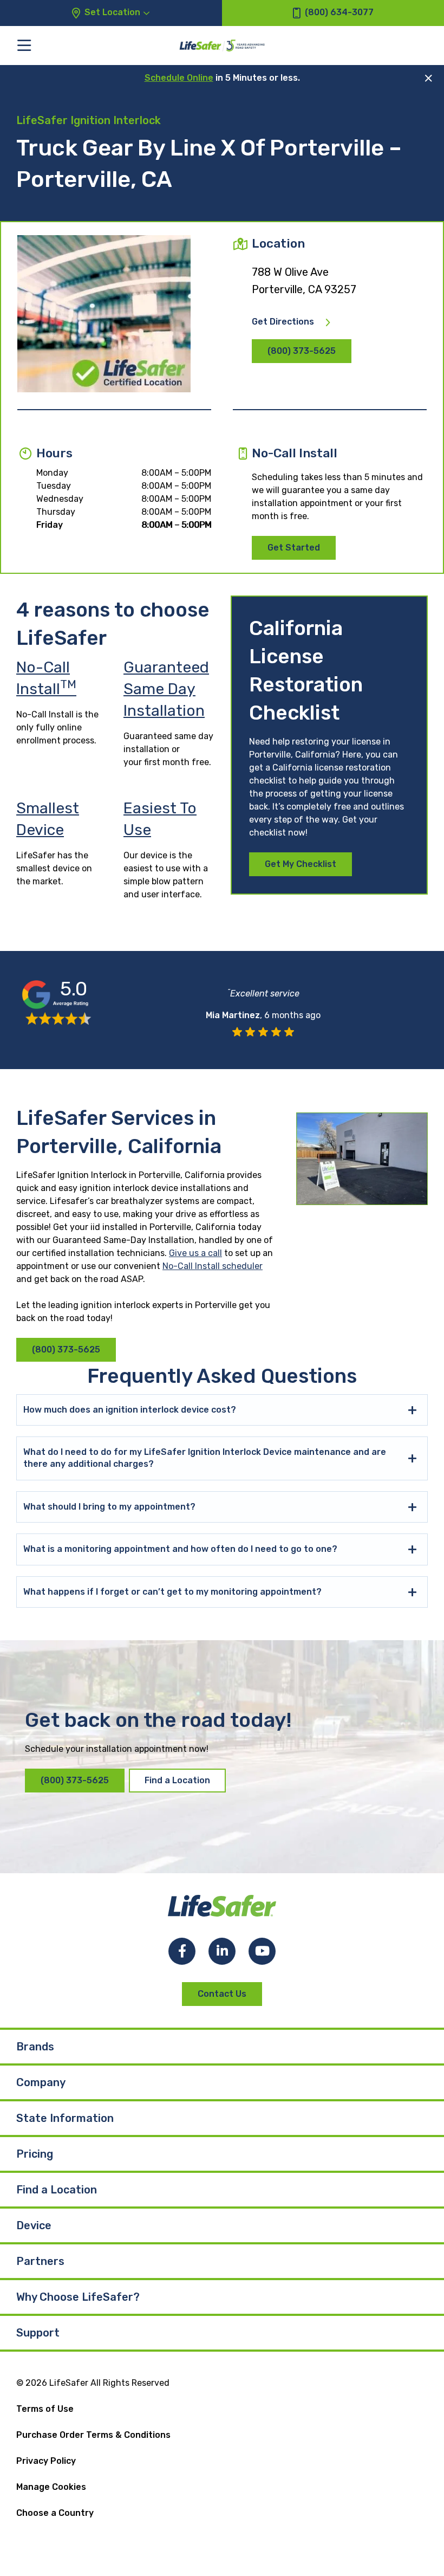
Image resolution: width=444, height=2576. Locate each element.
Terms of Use (45, 2409)
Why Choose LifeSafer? (78, 2297)
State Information (65, 2118)
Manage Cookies (51, 2487)
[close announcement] (429, 78)
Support (38, 2333)
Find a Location (177, 1780)
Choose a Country (55, 2513)
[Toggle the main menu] (24, 45)
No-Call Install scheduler (213, 1266)
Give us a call (195, 1253)
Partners (40, 2261)
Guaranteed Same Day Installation (166, 689)
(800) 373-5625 (302, 351)
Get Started (294, 548)
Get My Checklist (301, 864)
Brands (35, 2047)
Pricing (35, 2154)
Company (41, 2082)
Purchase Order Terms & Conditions (93, 2435)
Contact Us (222, 1994)
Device (34, 2225)
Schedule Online (179, 78)
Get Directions (283, 322)
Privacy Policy (46, 2461)
